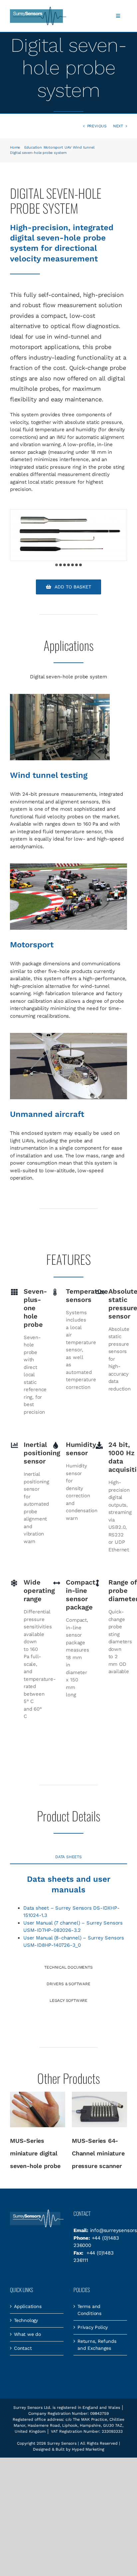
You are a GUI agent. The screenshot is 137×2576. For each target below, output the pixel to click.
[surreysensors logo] (38, 9)
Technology (26, 2320)
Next (118, 126)
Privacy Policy (93, 2327)
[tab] (68, 1857)
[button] (57, 565)
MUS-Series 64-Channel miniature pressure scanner (98, 2153)
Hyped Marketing (88, 2449)
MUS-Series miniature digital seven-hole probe (35, 2153)
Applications (28, 2306)
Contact (23, 2348)
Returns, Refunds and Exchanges (97, 2345)
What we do (27, 2334)
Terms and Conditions (89, 2310)
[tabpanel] (68, 1914)
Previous (97, 126)
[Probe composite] (68, 535)
